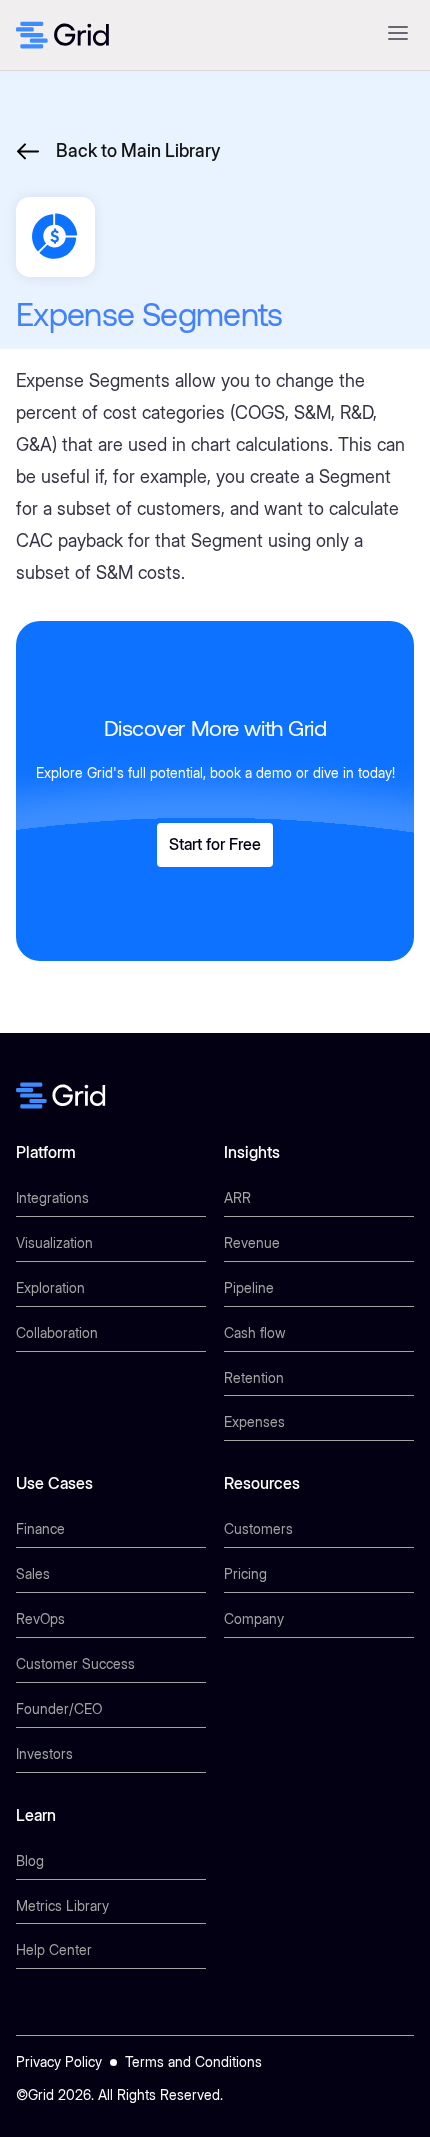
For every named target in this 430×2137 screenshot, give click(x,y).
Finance (40, 1528)
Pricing (245, 1573)
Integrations (52, 1197)
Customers (258, 1528)
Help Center (54, 1949)
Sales (33, 1573)
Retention (254, 1377)
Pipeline (249, 1287)
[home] (62, 35)
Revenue (252, 1242)
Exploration (50, 1287)
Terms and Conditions (193, 2061)
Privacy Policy (59, 2061)
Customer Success (75, 1663)
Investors (44, 1753)
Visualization (54, 1242)
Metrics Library (62, 1905)
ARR (237, 1197)
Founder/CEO (59, 1708)
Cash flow (255, 1332)
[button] (397, 35)
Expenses (254, 1421)
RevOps (40, 1618)
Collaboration (57, 1332)
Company (254, 1618)
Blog (30, 1860)
